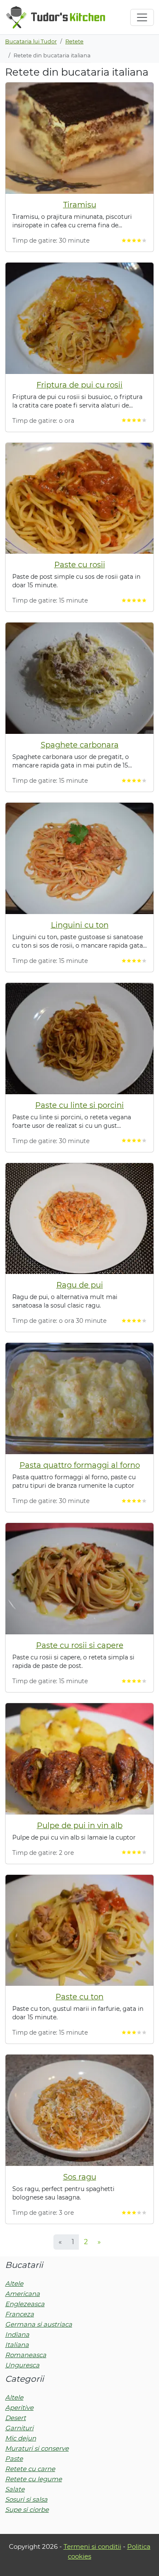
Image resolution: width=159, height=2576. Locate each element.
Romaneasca (26, 2355)
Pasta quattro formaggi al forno (80, 1465)
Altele (14, 2283)
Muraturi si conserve (37, 2448)
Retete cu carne (30, 2469)
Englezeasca (25, 2304)
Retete (74, 41)
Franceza (20, 2314)
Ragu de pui (80, 1285)
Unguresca (22, 2365)
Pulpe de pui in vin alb (80, 1826)
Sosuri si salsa (26, 2499)
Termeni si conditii (92, 2546)
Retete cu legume (33, 2479)
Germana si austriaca (39, 2324)
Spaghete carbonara (80, 745)
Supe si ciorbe (27, 2509)
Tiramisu (80, 205)
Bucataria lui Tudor (31, 41)
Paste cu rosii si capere (80, 1645)
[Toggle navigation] (142, 17)
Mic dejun (21, 2438)
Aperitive (19, 2408)
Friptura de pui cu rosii (79, 385)
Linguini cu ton (80, 925)
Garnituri (19, 2428)
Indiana (17, 2334)
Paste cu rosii (80, 565)
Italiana (17, 2345)
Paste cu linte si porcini (79, 1105)
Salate (15, 2489)
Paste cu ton (79, 1997)
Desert (15, 2418)
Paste (14, 2459)
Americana (22, 2294)
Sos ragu (80, 2177)
